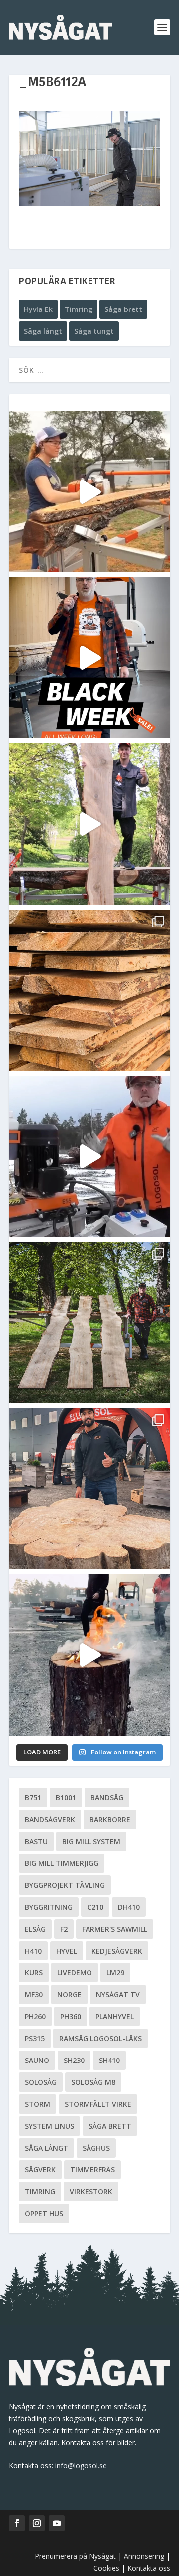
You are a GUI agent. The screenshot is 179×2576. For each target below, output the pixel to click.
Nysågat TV (118, 1995)
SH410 (109, 2060)
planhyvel (115, 2016)
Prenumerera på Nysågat (75, 2556)
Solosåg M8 (93, 2082)
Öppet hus (44, 2214)
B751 (33, 1798)
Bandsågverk (50, 1819)
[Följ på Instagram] (37, 2523)
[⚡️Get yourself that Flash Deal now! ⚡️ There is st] (89, 990)
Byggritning (49, 1907)
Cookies (107, 2568)
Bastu (36, 1841)
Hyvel (67, 1951)
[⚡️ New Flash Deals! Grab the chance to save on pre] (89, 1323)
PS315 (35, 2038)
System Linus (49, 2126)
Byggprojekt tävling (65, 1885)
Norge (69, 1995)
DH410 (129, 1907)
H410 (33, 1951)
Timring (79, 309)
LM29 (115, 1973)
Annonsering (144, 2556)
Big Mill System (91, 1841)
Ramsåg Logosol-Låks (100, 2038)
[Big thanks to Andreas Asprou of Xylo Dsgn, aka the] (89, 1489)
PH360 (71, 2016)
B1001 (66, 1798)
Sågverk (40, 2170)
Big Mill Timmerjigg (62, 1863)
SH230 (74, 2060)
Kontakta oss (149, 2568)
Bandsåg (107, 1798)
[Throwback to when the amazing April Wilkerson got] (89, 492)
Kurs (34, 1973)
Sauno (37, 2060)
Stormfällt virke (98, 2104)
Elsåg (35, 1929)
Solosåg (41, 2082)
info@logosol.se (81, 2465)
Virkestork (91, 2192)
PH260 (35, 2016)
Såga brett (123, 309)
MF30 (34, 1995)
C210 (95, 1907)
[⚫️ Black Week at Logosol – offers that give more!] (89, 658)
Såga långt (43, 331)
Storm (38, 2104)
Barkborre (110, 1819)
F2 (64, 1929)
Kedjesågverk (117, 1951)
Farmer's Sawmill (115, 1929)
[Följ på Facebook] (17, 2523)
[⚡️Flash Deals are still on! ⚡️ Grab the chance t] (89, 824)
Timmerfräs (92, 2170)
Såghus (96, 2148)
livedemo (75, 1973)
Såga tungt (94, 331)
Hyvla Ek (38, 309)
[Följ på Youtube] (57, 2523)
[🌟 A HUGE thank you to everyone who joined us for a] (89, 1655)
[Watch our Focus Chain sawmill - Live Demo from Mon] (89, 1156)
